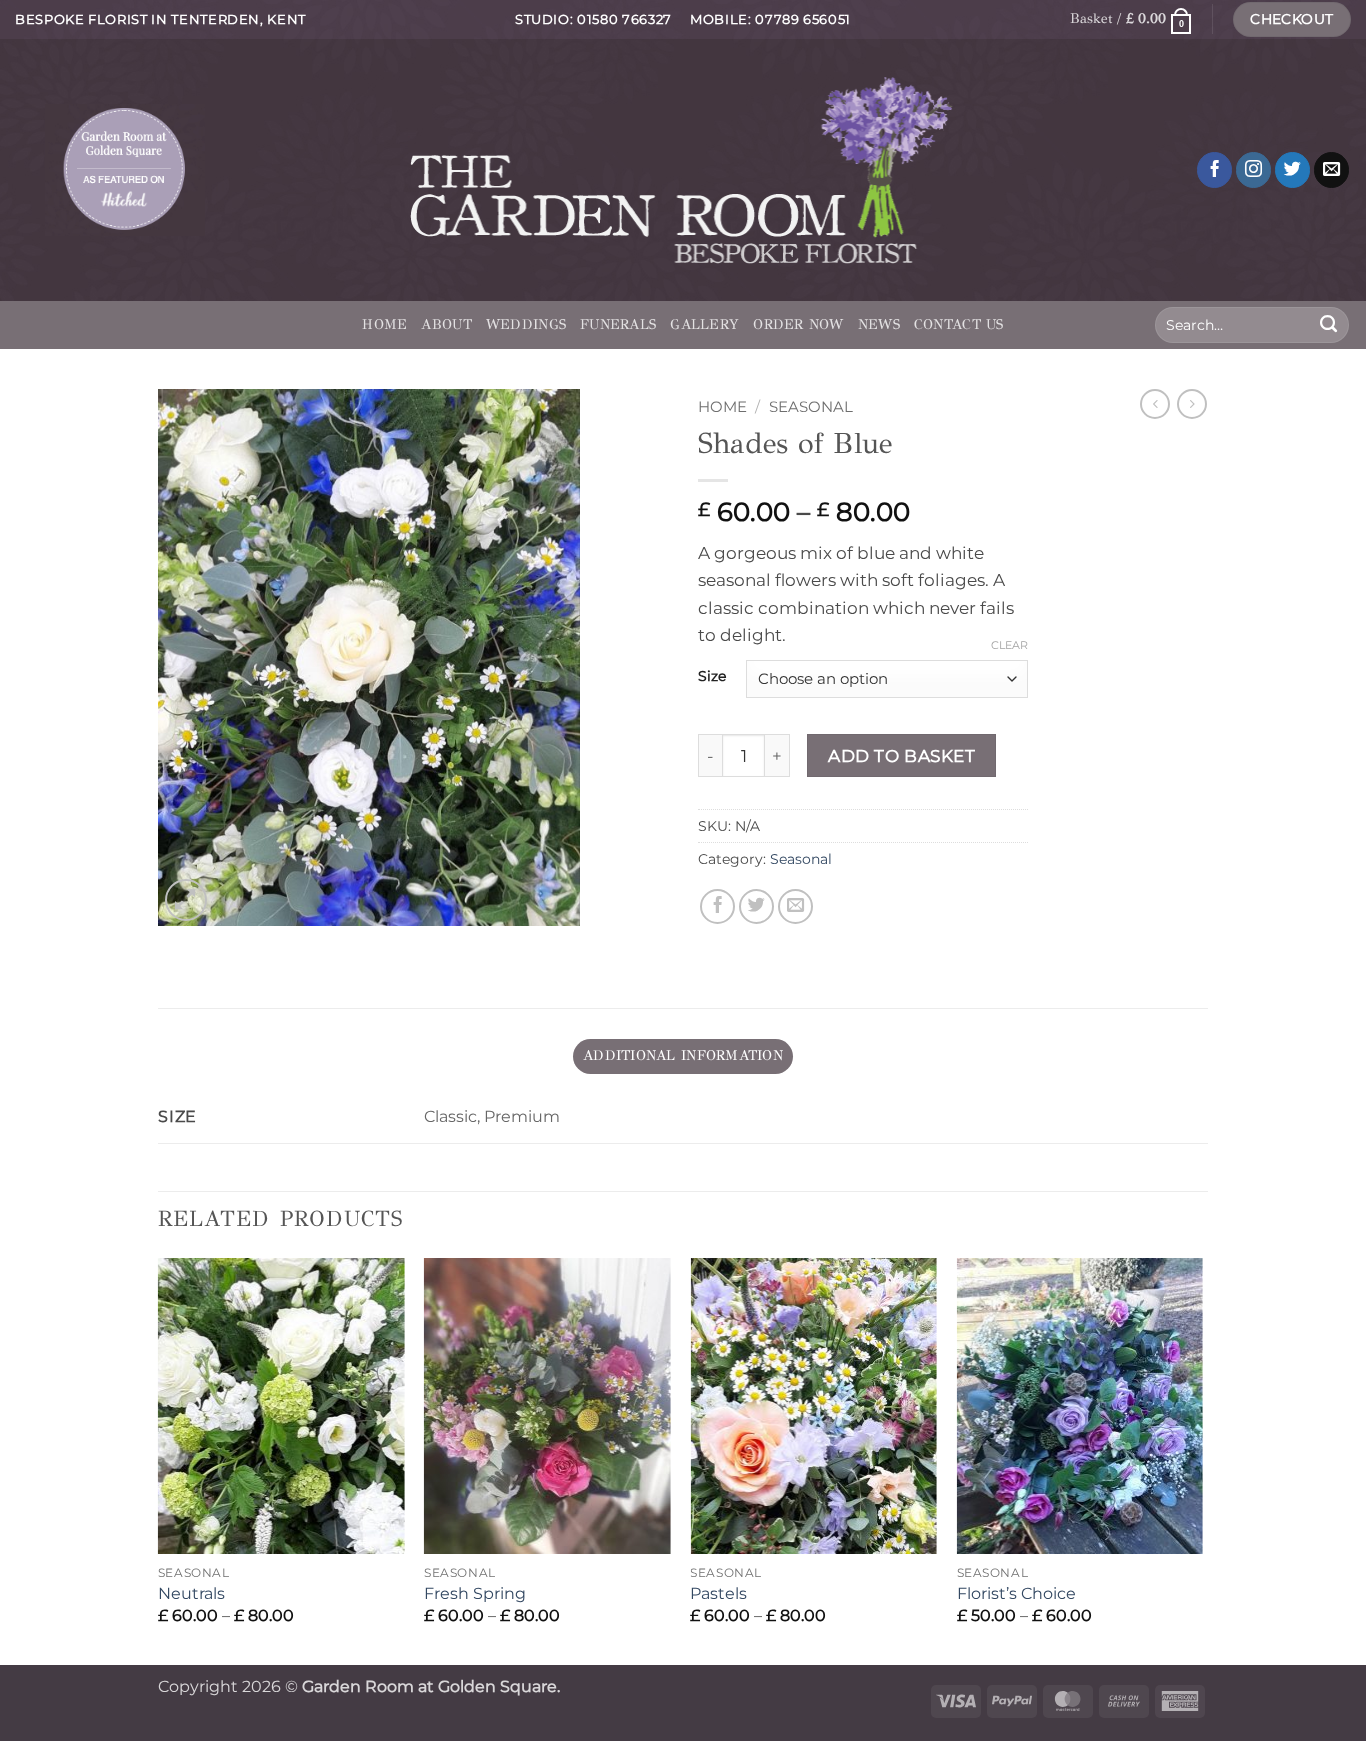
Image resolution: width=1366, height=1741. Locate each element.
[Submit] (1328, 325)
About (446, 324)
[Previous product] (1192, 404)
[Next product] (1155, 404)
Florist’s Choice (1016, 1593)
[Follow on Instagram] (1254, 170)
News (879, 324)
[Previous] (159, 1459)
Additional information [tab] (683, 1055)
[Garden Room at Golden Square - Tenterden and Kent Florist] (683, 169)
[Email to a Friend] (796, 907)
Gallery (704, 324)
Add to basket (901, 756)
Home (384, 324)
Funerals (618, 324)
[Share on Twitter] (757, 907)
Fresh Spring (475, 1593)
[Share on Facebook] (718, 907)
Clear (1009, 645)
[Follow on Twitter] (1293, 170)
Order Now (798, 324)
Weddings (526, 324)
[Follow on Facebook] (1215, 170)
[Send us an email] (1332, 170)
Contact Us (959, 324)
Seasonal (811, 407)
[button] (1131, 19)
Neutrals (191, 1593)
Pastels (718, 1593)
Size (712, 676)
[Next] (1202, 1459)
